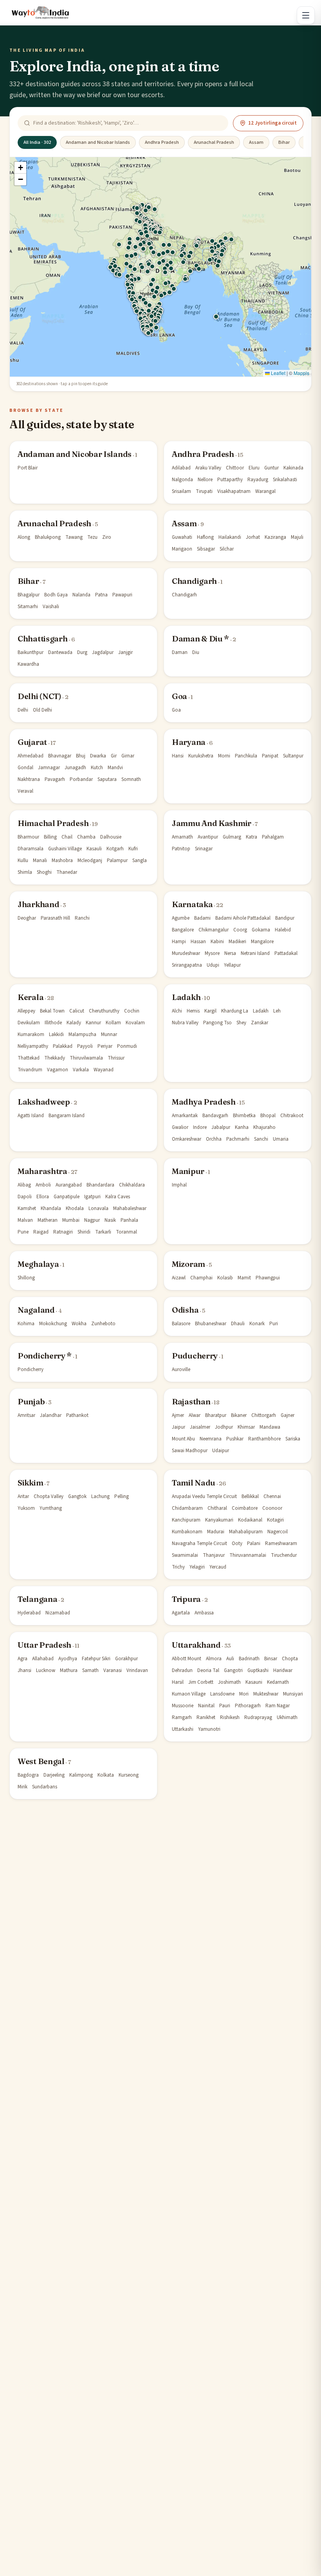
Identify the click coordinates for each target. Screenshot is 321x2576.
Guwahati (182, 537)
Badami (202, 918)
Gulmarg (232, 837)
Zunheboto (103, 1324)
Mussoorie (183, 1706)
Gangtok (77, 1496)
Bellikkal (250, 1496)
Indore (200, 1127)
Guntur (271, 468)
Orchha (214, 1139)
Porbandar (81, 779)
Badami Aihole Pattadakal (243, 918)
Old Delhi (42, 710)
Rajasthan (191, 1401)
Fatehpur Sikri (96, 1659)
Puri (274, 1324)
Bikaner (239, 1415)
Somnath (131, 779)
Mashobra (62, 860)
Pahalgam (273, 837)
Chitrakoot (292, 1116)
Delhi (23, 710)
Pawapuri (122, 595)
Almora (214, 1659)
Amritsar (26, 1415)
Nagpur (92, 1220)
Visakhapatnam (234, 491)
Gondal (25, 768)
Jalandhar (51, 1415)
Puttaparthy (230, 480)
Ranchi (82, 918)
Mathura (69, 1670)
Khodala (75, 1208)
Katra (252, 837)
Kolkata (106, 1775)
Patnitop (181, 849)
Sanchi (261, 1139)
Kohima (26, 1324)
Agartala (181, 1613)
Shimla (25, 872)
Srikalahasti (285, 480)
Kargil (210, 1011)
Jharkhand (38, 904)
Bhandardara (100, 1185)
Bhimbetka (244, 1116)
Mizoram (188, 1264)
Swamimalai (185, 1555)
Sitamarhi (28, 607)
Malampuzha (82, 1034)
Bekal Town (52, 1011)
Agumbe (181, 918)
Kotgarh (115, 849)
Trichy (178, 1567)
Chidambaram (187, 1508)
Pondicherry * (45, 1356)
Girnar (128, 756)
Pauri (225, 1706)
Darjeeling (54, 1775)
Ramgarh (182, 1717)
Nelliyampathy (33, 1046)
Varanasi (113, 1670)
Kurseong (129, 1775)
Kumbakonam (187, 1532)
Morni (224, 756)
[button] (216, 317)
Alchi (177, 1011)
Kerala (31, 997)
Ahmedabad (31, 756)
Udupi (213, 965)
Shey (241, 1023)
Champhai (201, 1278)
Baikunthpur (31, 652)
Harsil (178, 1682)
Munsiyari (293, 1694)
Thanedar (67, 872)
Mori (244, 1694)
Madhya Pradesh (204, 1102)
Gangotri (233, 1670)
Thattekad (29, 1058)
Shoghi (44, 872)
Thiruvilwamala (86, 1058)
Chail (67, 837)
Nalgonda (182, 480)
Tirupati (204, 491)
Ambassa (204, 1613)
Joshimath (229, 1682)
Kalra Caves (118, 1197)
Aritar (23, 1496)
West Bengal (41, 1761)
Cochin (132, 1011)
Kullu (23, 860)
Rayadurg (258, 480)
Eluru (254, 468)
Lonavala (98, 1208)
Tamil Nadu (194, 1483)
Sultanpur (293, 756)
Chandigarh (194, 581)
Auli (230, 1659)
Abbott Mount (187, 1659)
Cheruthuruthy (104, 1011)
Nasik (110, 1220)
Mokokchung (53, 1324)
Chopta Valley (49, 1496)
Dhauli (238, 1324)
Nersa (230, 953)
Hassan (198, 942)
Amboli (43, 1185)
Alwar (195, 1415)
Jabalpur (221, 1127)
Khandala (51, 1208)
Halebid (283, 930)
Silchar (227, 549)
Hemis (193, 1011)
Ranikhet (206, 1717)
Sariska (293, 1439)
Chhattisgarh (42, 639)
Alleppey (26, 1011)
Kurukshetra (201, 756)
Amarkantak (185, 1116)
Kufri (133, 849)
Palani (254, 1543)
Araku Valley (208, 468)
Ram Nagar (278, 1706)
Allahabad (43, 1659)
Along (24, 537)
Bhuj (81, 756)
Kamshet (27, 1208)
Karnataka (192, 904)
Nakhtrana (29, 779)
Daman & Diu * (200, 639)
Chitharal (217, 1508)
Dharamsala (31, 849)
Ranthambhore (264, 1439)
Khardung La (235, 1011)
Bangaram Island (67, 1116)
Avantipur (208, 837)
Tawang (74, 537)
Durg (82, 652)
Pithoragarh (248, 1706)
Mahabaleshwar (130, 1208)
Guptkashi (258, 1670)
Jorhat (253, 537)
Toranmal (126, 1232)
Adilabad (181, 468)
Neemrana (211, 1439)
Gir (114, 756)
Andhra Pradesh (162, 142)
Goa (179, 696)
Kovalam (135, 1023)
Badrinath (249, 1659)
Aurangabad (69, 1185)
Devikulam (29, 1023)
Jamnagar (49, 768)
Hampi (179, 942)
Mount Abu (183, 1439)
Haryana (189, 742)
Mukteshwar (266, 1694)
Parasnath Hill (55, 918)
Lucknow (46, 1670)
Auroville (181, 1370)
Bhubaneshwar (211, 1324)
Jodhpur (224, 1427)
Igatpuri (92, 1197)
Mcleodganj (90, 860)
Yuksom (26, 1508)
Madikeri (237, 942)
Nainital (206, 1706)
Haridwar (283, 1670)
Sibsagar (206, 549)
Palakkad (63, 1046)
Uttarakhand (196, 1645)
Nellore (205, 480)
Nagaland (36, 1310)
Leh (277, 1011)
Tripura (186, 1599)
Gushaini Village (65, 849)
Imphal (179, 1185)
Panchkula (246, 756)
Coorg (240, 930)
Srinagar (204, 849)
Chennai (272, 1496)
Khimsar (246, 1427)
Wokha (79, 1324)
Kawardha (28, 664)
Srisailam (181, 491)
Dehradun (182, 1670)
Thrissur (116, 1058)
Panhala (129, 1220)
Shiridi (84, 1232)
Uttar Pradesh (44, 1645)
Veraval (25, 791)
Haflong (205, 537)
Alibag (24, 1185)
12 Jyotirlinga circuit (272, 123)
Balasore (181, 1324)
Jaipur (179, 1427)
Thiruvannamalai (248, 1555)
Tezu (92, 537)
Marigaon (182, 549)
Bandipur (285, 918)
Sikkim (30, 1483)
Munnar (109, 1034)
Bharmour (28, 837)
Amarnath (182, 837)
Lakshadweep (44, 1102)
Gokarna (261, 930)
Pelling (122, 1496)
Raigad (41, 1232)
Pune (23, 1232)
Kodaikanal (250, 1520)
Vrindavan (137, 1670)
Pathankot (77, 1415)
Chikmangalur (214, 930)
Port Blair (28, 468)
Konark (257, 1324)
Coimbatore (245, 1508)
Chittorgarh (264, 1415)
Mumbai (71, 1220)
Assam (256, 142)
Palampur (117, 860)
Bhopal (268, 1116)
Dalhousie (111, 837)
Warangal (265, 491)
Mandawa (270, 1427)
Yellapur (232, 965)
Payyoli (85, 1046)
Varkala (81, 1070)
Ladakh (186, 997)
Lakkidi (56, 1034)
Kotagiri (275, 1520)
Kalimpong (81, 1775)
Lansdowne (222, 1694)
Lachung (100, 1496)
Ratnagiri (63, 1232)
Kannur (93, 1023)
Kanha (242, 1127)
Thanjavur (214, 1555)
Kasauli (94, 849)
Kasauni (254, 1682)
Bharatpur (216, 1415)
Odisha (185, 1310)
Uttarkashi (183, 1729)
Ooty (237, 1543)
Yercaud (218, 1567)
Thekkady (55, 1058)
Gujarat (32, 742)
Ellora (43, 1197)
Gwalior (180, 1127)
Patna (101, 595)
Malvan (25, 1220)
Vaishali (51, 607)
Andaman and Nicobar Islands (98, 142)
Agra (23, 1659)
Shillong (26, 1278)
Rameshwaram (281, 1543)
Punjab (31, 1401)
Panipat (270, 756)
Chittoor (235, 468)
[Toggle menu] (306, 15)
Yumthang (51, 1508)
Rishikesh (230, 1717)
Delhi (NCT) (40, 696)
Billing (50, 837)
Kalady (74, 1023)
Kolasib (225, 1278)
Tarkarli (103, 1232)
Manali (40, 860)
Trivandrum (30, 1070)
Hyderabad (29, 1613)
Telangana (37, 1599)
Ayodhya (68, 1659)
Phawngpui (268, 1278)
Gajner (288, 1415)
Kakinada (293, 468)
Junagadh (75, 768)
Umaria (281, 1139)
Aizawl (179, 1278)
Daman (180, 652)
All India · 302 (37, 142)
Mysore (212, 953)
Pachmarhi (238, 1139)
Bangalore (183, 930)
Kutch (97, 768)
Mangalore (262, 942)
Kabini (217, 942)
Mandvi (115, 768)
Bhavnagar (60, 756)
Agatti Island (31, 1116)
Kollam (113, 1023)
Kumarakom (31, 1034)
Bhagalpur (29, 595)
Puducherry (195, 1356)
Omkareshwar (187, 1139)
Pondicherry (31, 1370)
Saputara (107, 779)
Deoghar (27, 918)
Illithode (53, 1023)
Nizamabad (58, 1613)
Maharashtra (42, 1171)
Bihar (284, 142)
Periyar (105, 1046)
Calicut (77, 1011)
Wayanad (104, 1070)
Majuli (297, 537)
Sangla (140, 860)
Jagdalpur (103, 652)
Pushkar (235, 1439)
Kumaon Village (189, 1694)
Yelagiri (197, 1567)
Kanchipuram (186, 1520)
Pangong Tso (217, 1023)
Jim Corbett (201, 1682)
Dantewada (60, 652)
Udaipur (221, 1451)
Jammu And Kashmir (212, 823)
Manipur (188, 1171)
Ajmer (178, 1415)
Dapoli (25, 1197)
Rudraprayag (258, 1717)
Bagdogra (28, 1775)
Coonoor (272, 1508)
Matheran (48, 1220)
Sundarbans (45, 1787)
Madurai (216, 1532)
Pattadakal (286, 953)
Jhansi (24, 1670)
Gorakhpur (126, 1659)
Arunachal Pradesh (214, 142)
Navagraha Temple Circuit (199, 1543)
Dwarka (98, 756)
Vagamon (58, 1070)
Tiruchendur (284, 1555)
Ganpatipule (67, 1197)
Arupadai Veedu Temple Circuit (204, 1496)
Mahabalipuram (246, 1532)
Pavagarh (55, 779)
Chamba (86, 837)
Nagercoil (278, 1532)
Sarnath (90, 1670)
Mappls (301, 373)
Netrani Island (255, 953)
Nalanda (81, 595)
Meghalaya (38, 1264)
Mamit (244, 1278)
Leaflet (278, 373)
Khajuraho (264, 1127)
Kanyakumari (219, 1520)
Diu (196, 652)
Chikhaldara (132, 1185)
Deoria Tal (208, 1670)
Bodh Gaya (56, 595)
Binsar (271, 1659)
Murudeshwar (186, 953)
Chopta (290, 1659)
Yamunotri (209, 1729)
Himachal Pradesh (53, 823)
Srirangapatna (187, 965)
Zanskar (260, 1023)
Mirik (23, 1787)
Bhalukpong (48, 537)
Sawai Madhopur (190, 1451)
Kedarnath (278, 1682)
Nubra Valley (185, 1023)
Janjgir (125, 652)
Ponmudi (127, 1046)
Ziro (107, 537)
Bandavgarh (215, 1116)
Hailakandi (230, 537)
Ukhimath (287, 1717)
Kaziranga (275, 537)
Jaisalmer (200, 1427)
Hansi (178, 756)
